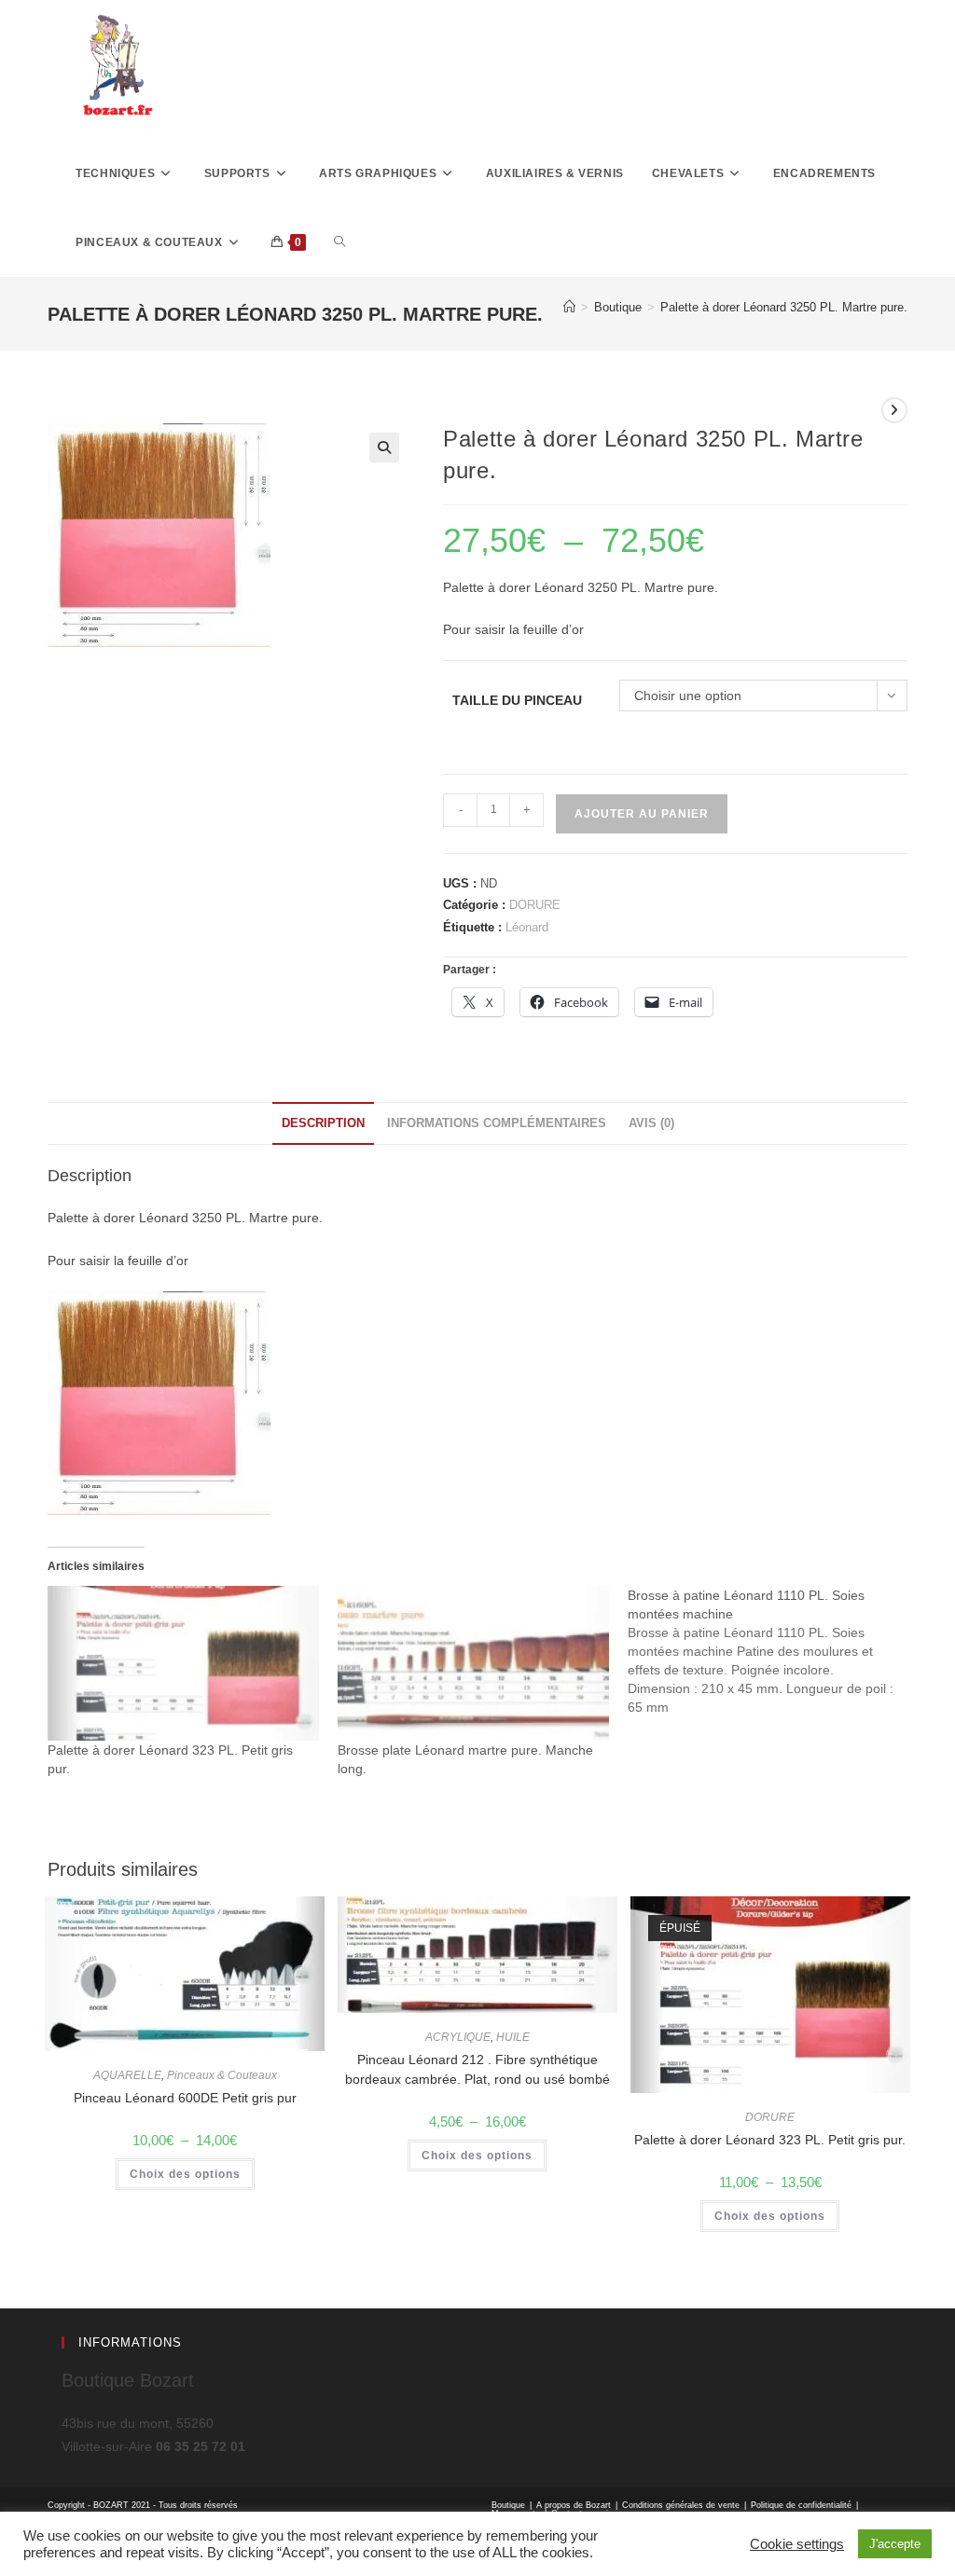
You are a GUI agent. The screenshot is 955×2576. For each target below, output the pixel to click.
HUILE (513, 2037)
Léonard (527, 927)
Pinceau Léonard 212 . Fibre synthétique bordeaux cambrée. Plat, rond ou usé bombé (477, 2069)
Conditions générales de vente (681, 2505)
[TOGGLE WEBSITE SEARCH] (339, 242)
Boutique (508, 2505)
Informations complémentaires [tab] (497, 1123)
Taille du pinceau (517, 700)
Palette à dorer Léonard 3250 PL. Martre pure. (784, 307)
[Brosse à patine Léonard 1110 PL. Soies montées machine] (773, 1651)
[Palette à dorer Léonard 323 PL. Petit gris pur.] (183, 1663)
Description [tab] (323, 1123)
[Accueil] (569, 307)
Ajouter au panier (642, 814)
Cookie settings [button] (797, 2544)
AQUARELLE (127, 2075)
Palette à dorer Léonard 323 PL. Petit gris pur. (770, 2140)
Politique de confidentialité (801, 2505)
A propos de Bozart (574, 2505)
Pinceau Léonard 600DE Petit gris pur (185, 2098)
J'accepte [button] (895, 2544)
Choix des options (185, 2174)
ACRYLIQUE (458, 2037)
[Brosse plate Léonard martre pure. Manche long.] (473, 1663)
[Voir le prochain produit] (894, 410)
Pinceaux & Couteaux (222, 2075)
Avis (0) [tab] (651, 1123)
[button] (384, 448)
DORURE (535, 905)
